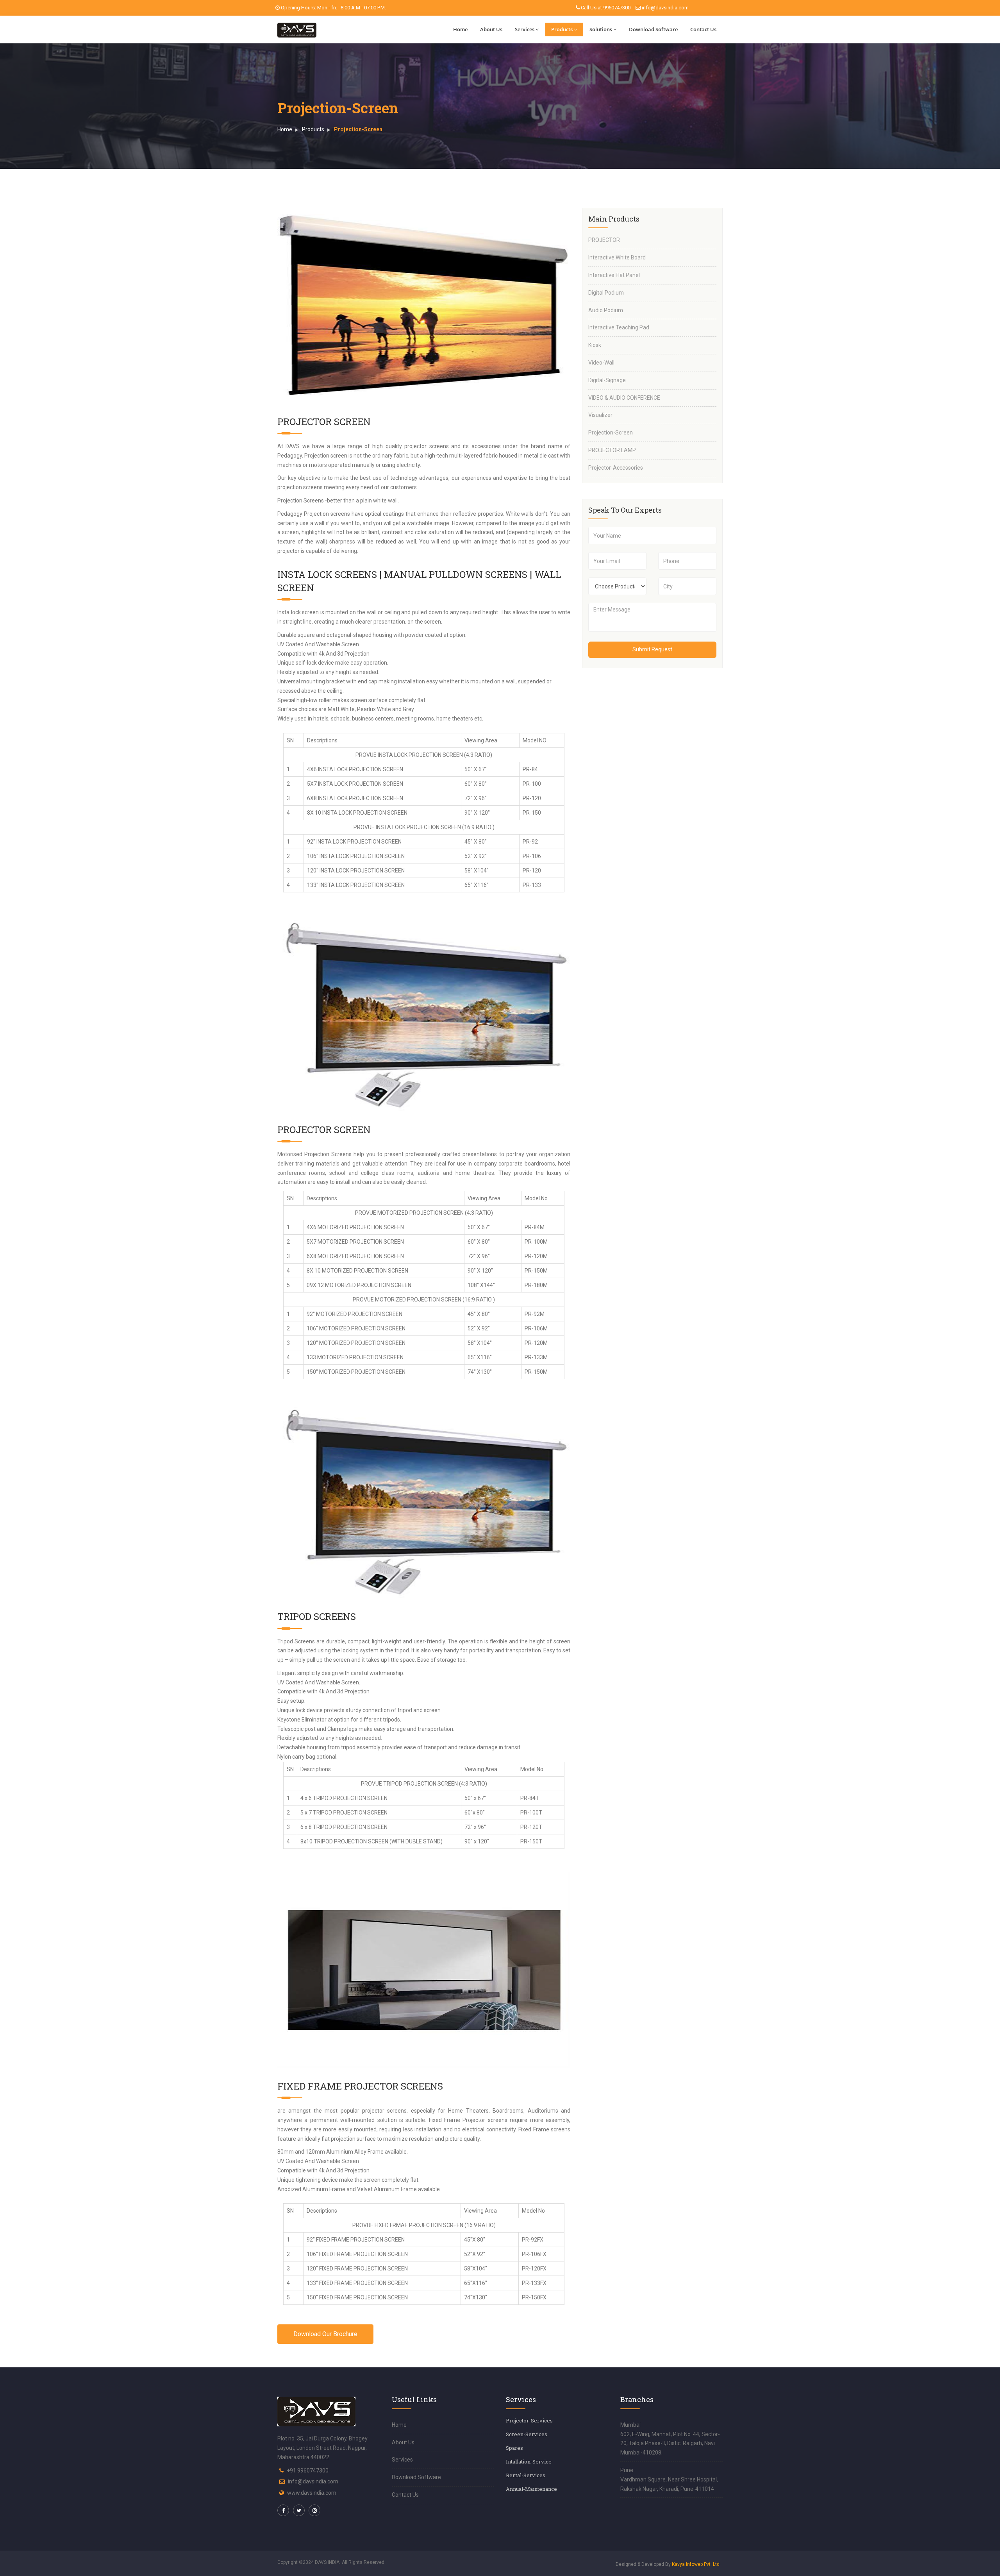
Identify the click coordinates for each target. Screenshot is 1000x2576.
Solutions (601, 29)
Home (460, 29)
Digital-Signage (607, 380)
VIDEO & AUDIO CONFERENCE (624, 398)
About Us (491, 29)
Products (562, 29)
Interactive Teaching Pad (619, 327)
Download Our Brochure (325, 2334)
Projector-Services (529, 2420)
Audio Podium (606, 310)
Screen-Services (527, 2434)
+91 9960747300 (308, 2471)
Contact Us (703, 29)
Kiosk (595, 345)
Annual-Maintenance (531, 2489)
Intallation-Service (529, 2462)
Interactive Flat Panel (614, 275)
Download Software (653, 29)
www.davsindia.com (312, 2493)
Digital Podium (606, 293)
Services (525, 29)
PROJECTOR (604, 240)
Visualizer (600, 415)
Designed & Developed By (668, 2564)
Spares (514, 2448)
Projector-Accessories (616, 468)
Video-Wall (601, 363)
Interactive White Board (617, 257)
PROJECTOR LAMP (612, 450)
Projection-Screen (611, 433)
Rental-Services (526, 2475)
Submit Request (652, 649)
